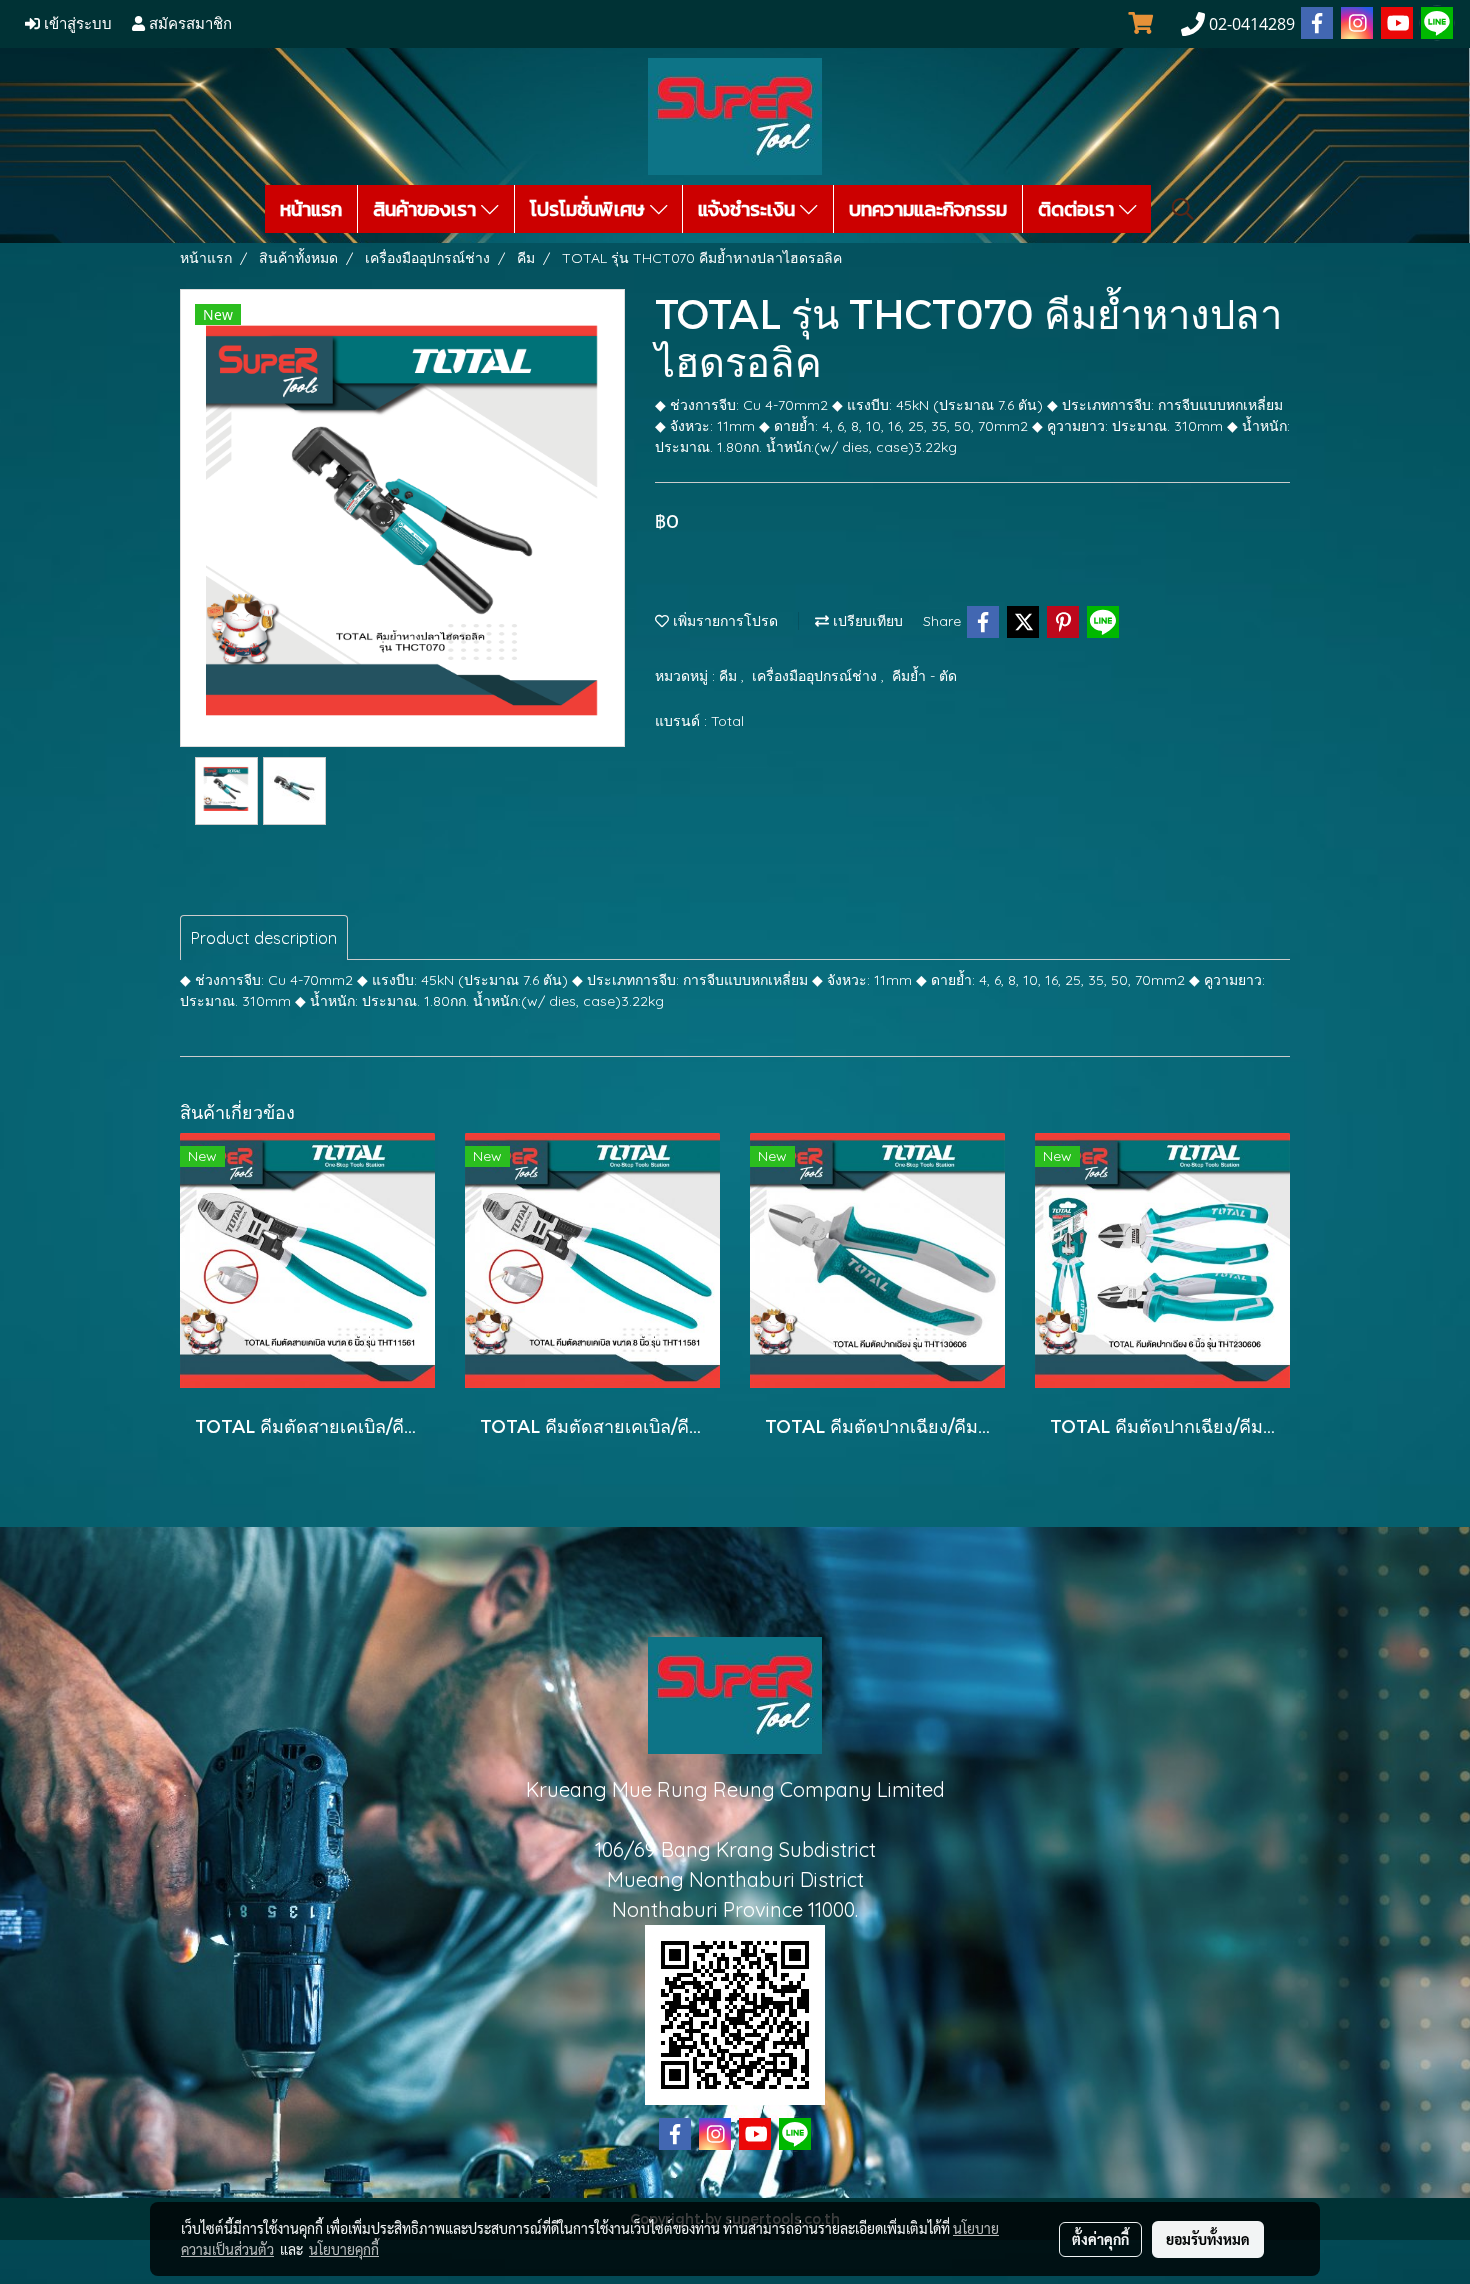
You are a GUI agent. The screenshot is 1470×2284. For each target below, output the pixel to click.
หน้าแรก (311, 209)
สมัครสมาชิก (188, 24)
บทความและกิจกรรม (928, 209)
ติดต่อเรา (1078, 209)
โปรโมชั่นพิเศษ (590, 209)
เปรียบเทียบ (866, 621)
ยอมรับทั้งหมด (1208, 2239)
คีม (730, 676)
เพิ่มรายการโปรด (723, 621)
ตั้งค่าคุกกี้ (1100, 2239)
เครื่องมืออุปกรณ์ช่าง (816, 676)
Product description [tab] (264, 938)
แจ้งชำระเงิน (749, 209)
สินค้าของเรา (427, 209)
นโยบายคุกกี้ (344, 2249)
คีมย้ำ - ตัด (924, 676)
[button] (1183, 209)
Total (727, 721)
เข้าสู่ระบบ (76, 24)
